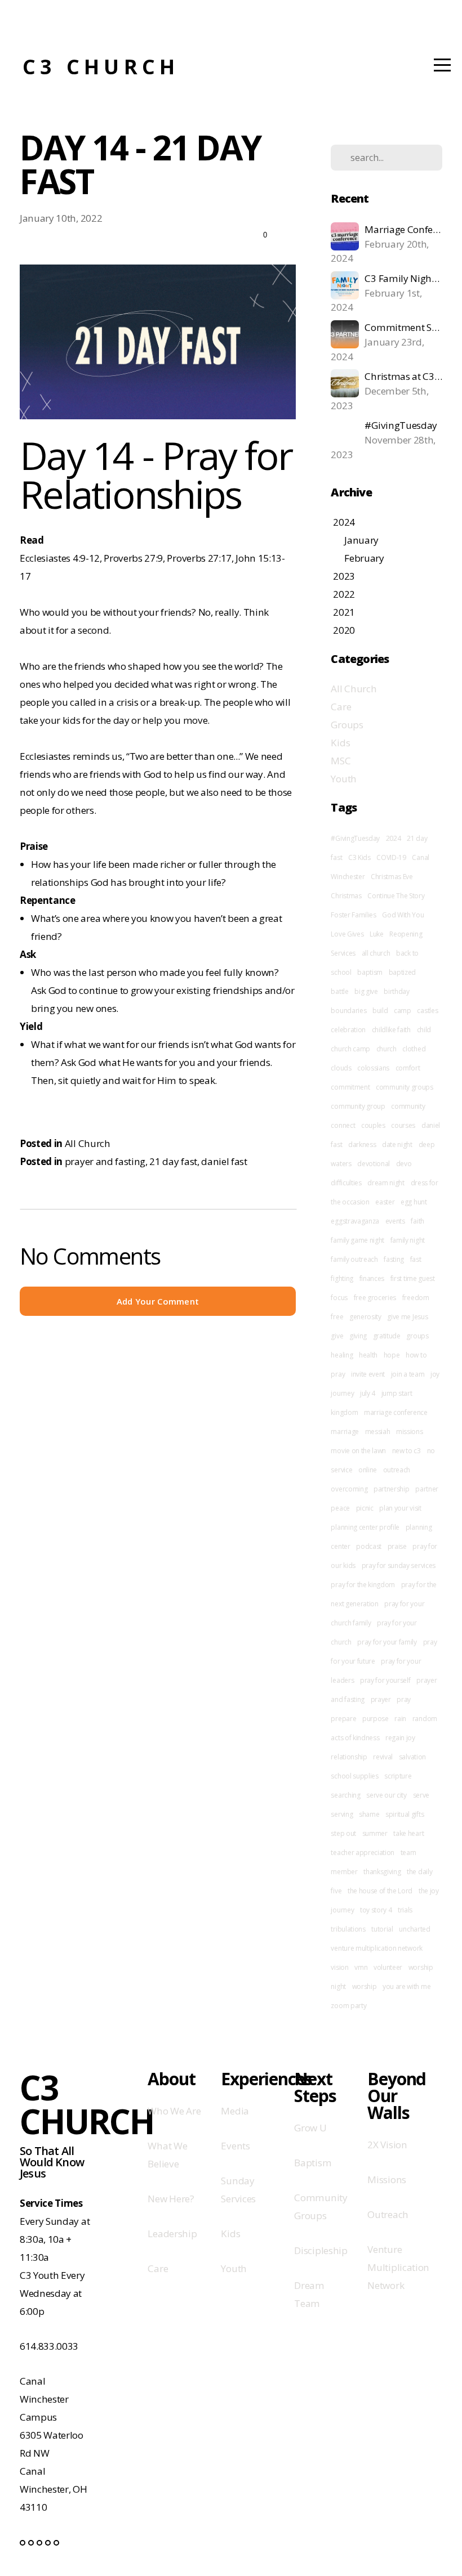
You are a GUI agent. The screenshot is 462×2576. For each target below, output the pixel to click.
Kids (340, 743)
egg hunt (414, 1202)
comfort (408, 1068)
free (337, 1317)
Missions (387, 2179)
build (380, 1011)
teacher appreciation (363, 1853)
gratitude (387, 1336)
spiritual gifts (405, 1814)
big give (366, 991)
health (368, 1355)
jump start (397, 1393)
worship (365, 1986)
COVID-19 (391, 857)
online (368, 1470)
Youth (343, 779)
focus (339, 1298)
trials (405, 1910)
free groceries (375, 1298)
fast (416, 1259)
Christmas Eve (392, 877)
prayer (381, 1699)
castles (427, 1011)
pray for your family (387, 1642)
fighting (342, 1278)
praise (397, 1546)
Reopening (406, 934)
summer (375, 1833)
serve (421, 1795)
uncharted (414, 1929)
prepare (343, 1719)
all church (376, 953)
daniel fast (224, 1161)
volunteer (388, 1967)
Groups (347, 725)
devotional (374, 1164)
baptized (402, 972)
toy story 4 (376, 1910)
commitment (350, 1087)
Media (235, 2111)
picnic (365, 1508)
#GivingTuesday (355, 838)
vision (339, 1967)
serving (342, 1814)
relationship (349, 1757)
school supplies (354, 1776)
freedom (416, 1298)
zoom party (348, 2006)
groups (417, 1336)
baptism (370, 972)
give (337, 1336)
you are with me (407, 1986)
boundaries (348, 1011)
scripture (398, 1776)
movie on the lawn (358, 1451)
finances (372, 1278)
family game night (357, 1240)
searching (345, 1795)
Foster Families (353, 915)
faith (417, 1221)
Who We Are (174, 2111)
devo (404, 1164)
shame (369, 1814)
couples (373, 1125)
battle (339, 991)
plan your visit (400, 1508)
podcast (369, 1546)
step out (343, 1833)
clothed (414, 1049)
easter (385, 1202)
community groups (405, 1087)
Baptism (313, 2163)
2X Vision (387, 2145)
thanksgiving (382, 1872)
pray (404, 1699)
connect (343, 1125)
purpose (376, 1719)
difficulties (346, 1183)
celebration (348, 1030)
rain (400, 1719)
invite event (368, 1374)
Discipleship (321, 2250)
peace (340, 1508)
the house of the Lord (380, 1891)
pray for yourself (385, 1680)
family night (408, 1240)
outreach (397, 1470)
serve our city (387, 1795)
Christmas (346, 896)
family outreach (354, 1259)
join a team (408, 1374)
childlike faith (391, 1030)
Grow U (310, 2128)
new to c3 (407, 1451)
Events (235, 2146)
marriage (345, 1432)
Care (341, 707)
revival (383, 1757)
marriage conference (396, 1412)
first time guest (413, 1278)
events (395, 1221)
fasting (394, 1259)
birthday (396, 991)
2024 (394, 838)
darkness (362, 1144)
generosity (365, 1317)
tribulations (348, 1929)
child (424, 1030)
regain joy (400, 1738)
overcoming (349, 1489)
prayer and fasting (105, 1161)
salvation (412, 1757)
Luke (377, 934)
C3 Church (101, 67)
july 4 (368, 1393)
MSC (341, 761)
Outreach (388, 2214)
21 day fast (173, 1161)
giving (358, 1336)
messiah (378, 1432)
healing (342, 1355)
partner (427, 1489)
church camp (350, 1049)
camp (403, 1011)
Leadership (172, 2234)
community (408, 1106)
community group (358, 1106)
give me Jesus (407, 1317)
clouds (341, 1068)
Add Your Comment (158, 1301)
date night (397, 1144)
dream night (386, 1183)
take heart (408, 1833)
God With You (403, 915)
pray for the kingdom (363, 1585)
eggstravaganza (355, 1221)
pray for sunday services (399, 1565)
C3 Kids (359, 857)
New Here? (171, 2199)
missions (409, 1432)
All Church (88, 1143)
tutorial (382, 1929)
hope (392, 1355)
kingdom (344, 1412)
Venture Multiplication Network (398, 2267)
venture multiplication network (376, 1948)
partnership (391, 1489)
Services (343, 953)
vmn (361, 1967)
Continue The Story (396, 896)
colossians (373, 1068)
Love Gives (347, 934)
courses (403, 1125)
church (387, 1049)
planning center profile (365, 1527)
